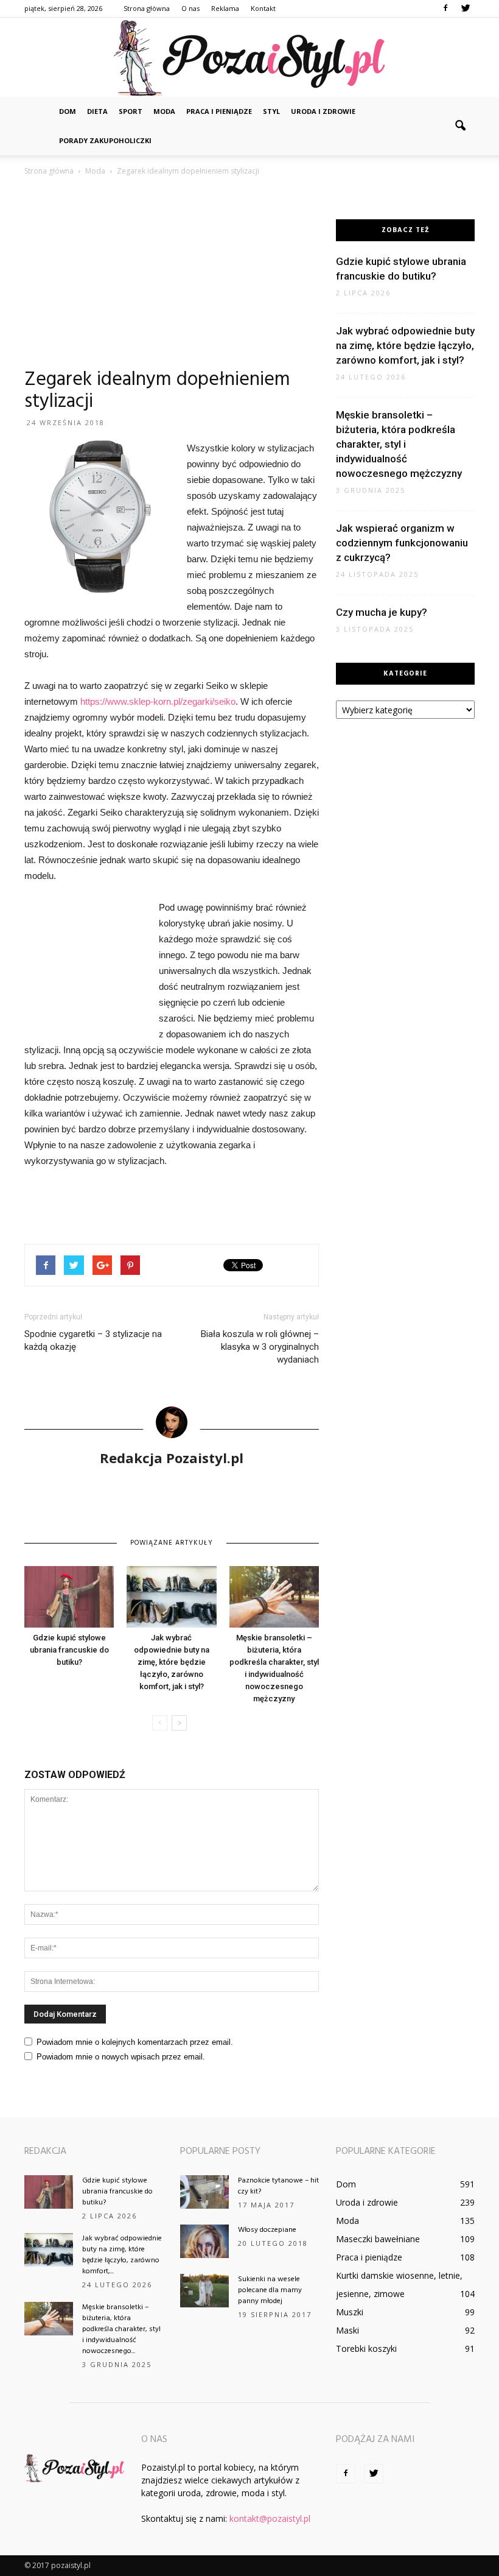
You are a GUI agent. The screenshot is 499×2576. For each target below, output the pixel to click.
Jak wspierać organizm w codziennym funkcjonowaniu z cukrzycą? (402, 543)
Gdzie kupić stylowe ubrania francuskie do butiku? (69, 1650)
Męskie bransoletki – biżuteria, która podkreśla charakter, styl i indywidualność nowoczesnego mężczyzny (399, 444)
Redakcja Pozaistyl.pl (172, 1458)
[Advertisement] (172, 278)
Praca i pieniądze (219, 111)
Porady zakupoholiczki (105, 140)
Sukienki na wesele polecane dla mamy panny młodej (270, 2290)
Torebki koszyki (366, 2348)
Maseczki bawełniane (378, 2239)
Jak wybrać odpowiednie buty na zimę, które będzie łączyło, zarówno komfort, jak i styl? (172, 1662)
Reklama (225, 8)
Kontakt (263, 8)
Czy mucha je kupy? (382, 612)
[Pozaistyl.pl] (249, 58)
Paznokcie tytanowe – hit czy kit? (278, 2186)
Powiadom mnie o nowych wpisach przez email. (121, 2057)
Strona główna (147, 8)
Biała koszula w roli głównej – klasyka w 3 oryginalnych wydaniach (260, 1347)
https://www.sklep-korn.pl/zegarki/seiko (158, 701)
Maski (347, 2330)
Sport (131, 111)
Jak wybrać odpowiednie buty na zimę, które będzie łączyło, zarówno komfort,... (122, 2255)
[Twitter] (466, 9)
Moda (164, 111)
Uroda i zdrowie (323, 111)
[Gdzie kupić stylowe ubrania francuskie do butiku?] (69, 1597)
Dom (68, 111)
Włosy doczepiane (267, 2230)
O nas (190, 8)
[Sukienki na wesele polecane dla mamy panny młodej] (204, 2291)
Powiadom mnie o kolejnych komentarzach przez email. (135, 2042)
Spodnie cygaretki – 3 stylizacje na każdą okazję (93, 1340)
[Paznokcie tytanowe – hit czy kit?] (204, 2192)
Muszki (350, 2312)
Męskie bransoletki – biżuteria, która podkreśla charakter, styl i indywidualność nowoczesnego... (121, 2329)
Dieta (97, 111)
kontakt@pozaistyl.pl (270, 2518)
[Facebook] (445, 9)
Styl (271, 111)
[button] (460, 126)
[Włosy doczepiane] (204, 2241)
